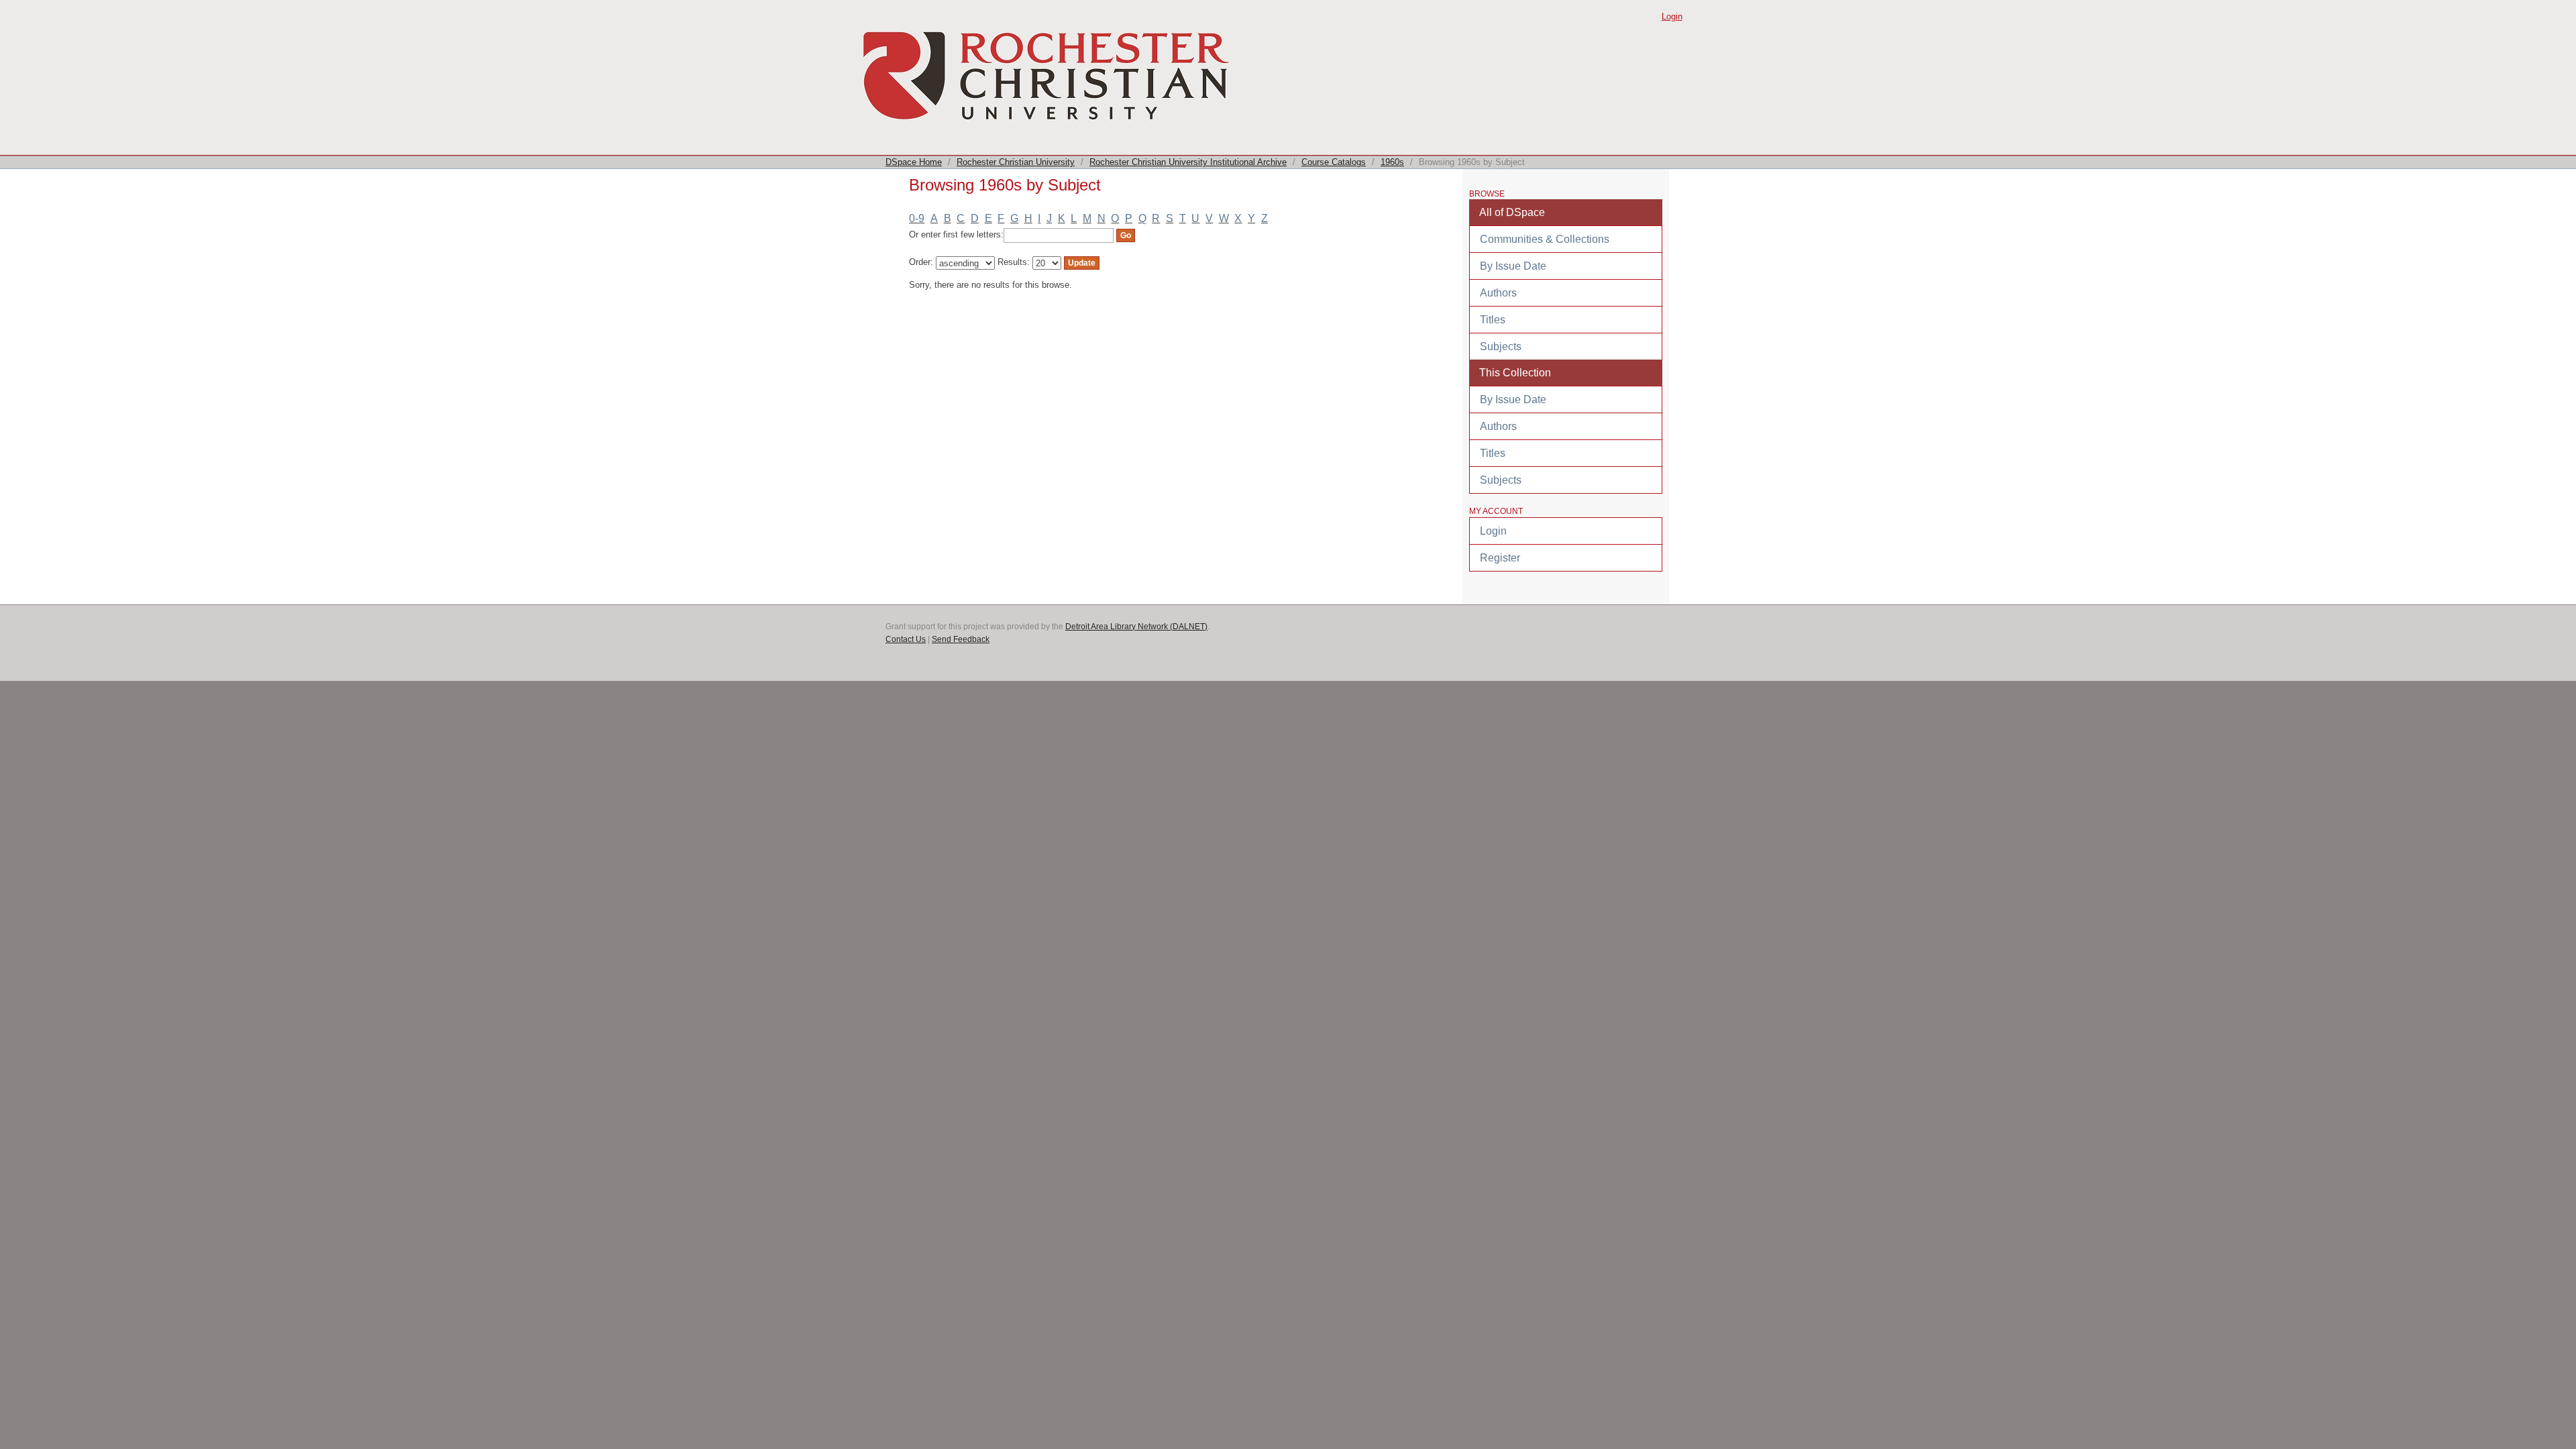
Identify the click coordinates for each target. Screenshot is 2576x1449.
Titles (1493, 320)
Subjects (1501, 346)
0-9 (917, 218)
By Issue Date (1513, 266)
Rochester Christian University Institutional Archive (1188, 162)
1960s (1392, 162)
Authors (1498, 293)
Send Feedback (961, 639)
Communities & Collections (1545, 239)
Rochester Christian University (1016, 162)
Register (1500, 558)
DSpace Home (914, 162)
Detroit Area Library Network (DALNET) (1136, 627)
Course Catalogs (1334, 162)
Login (1672, 16)
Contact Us (906, 639)
